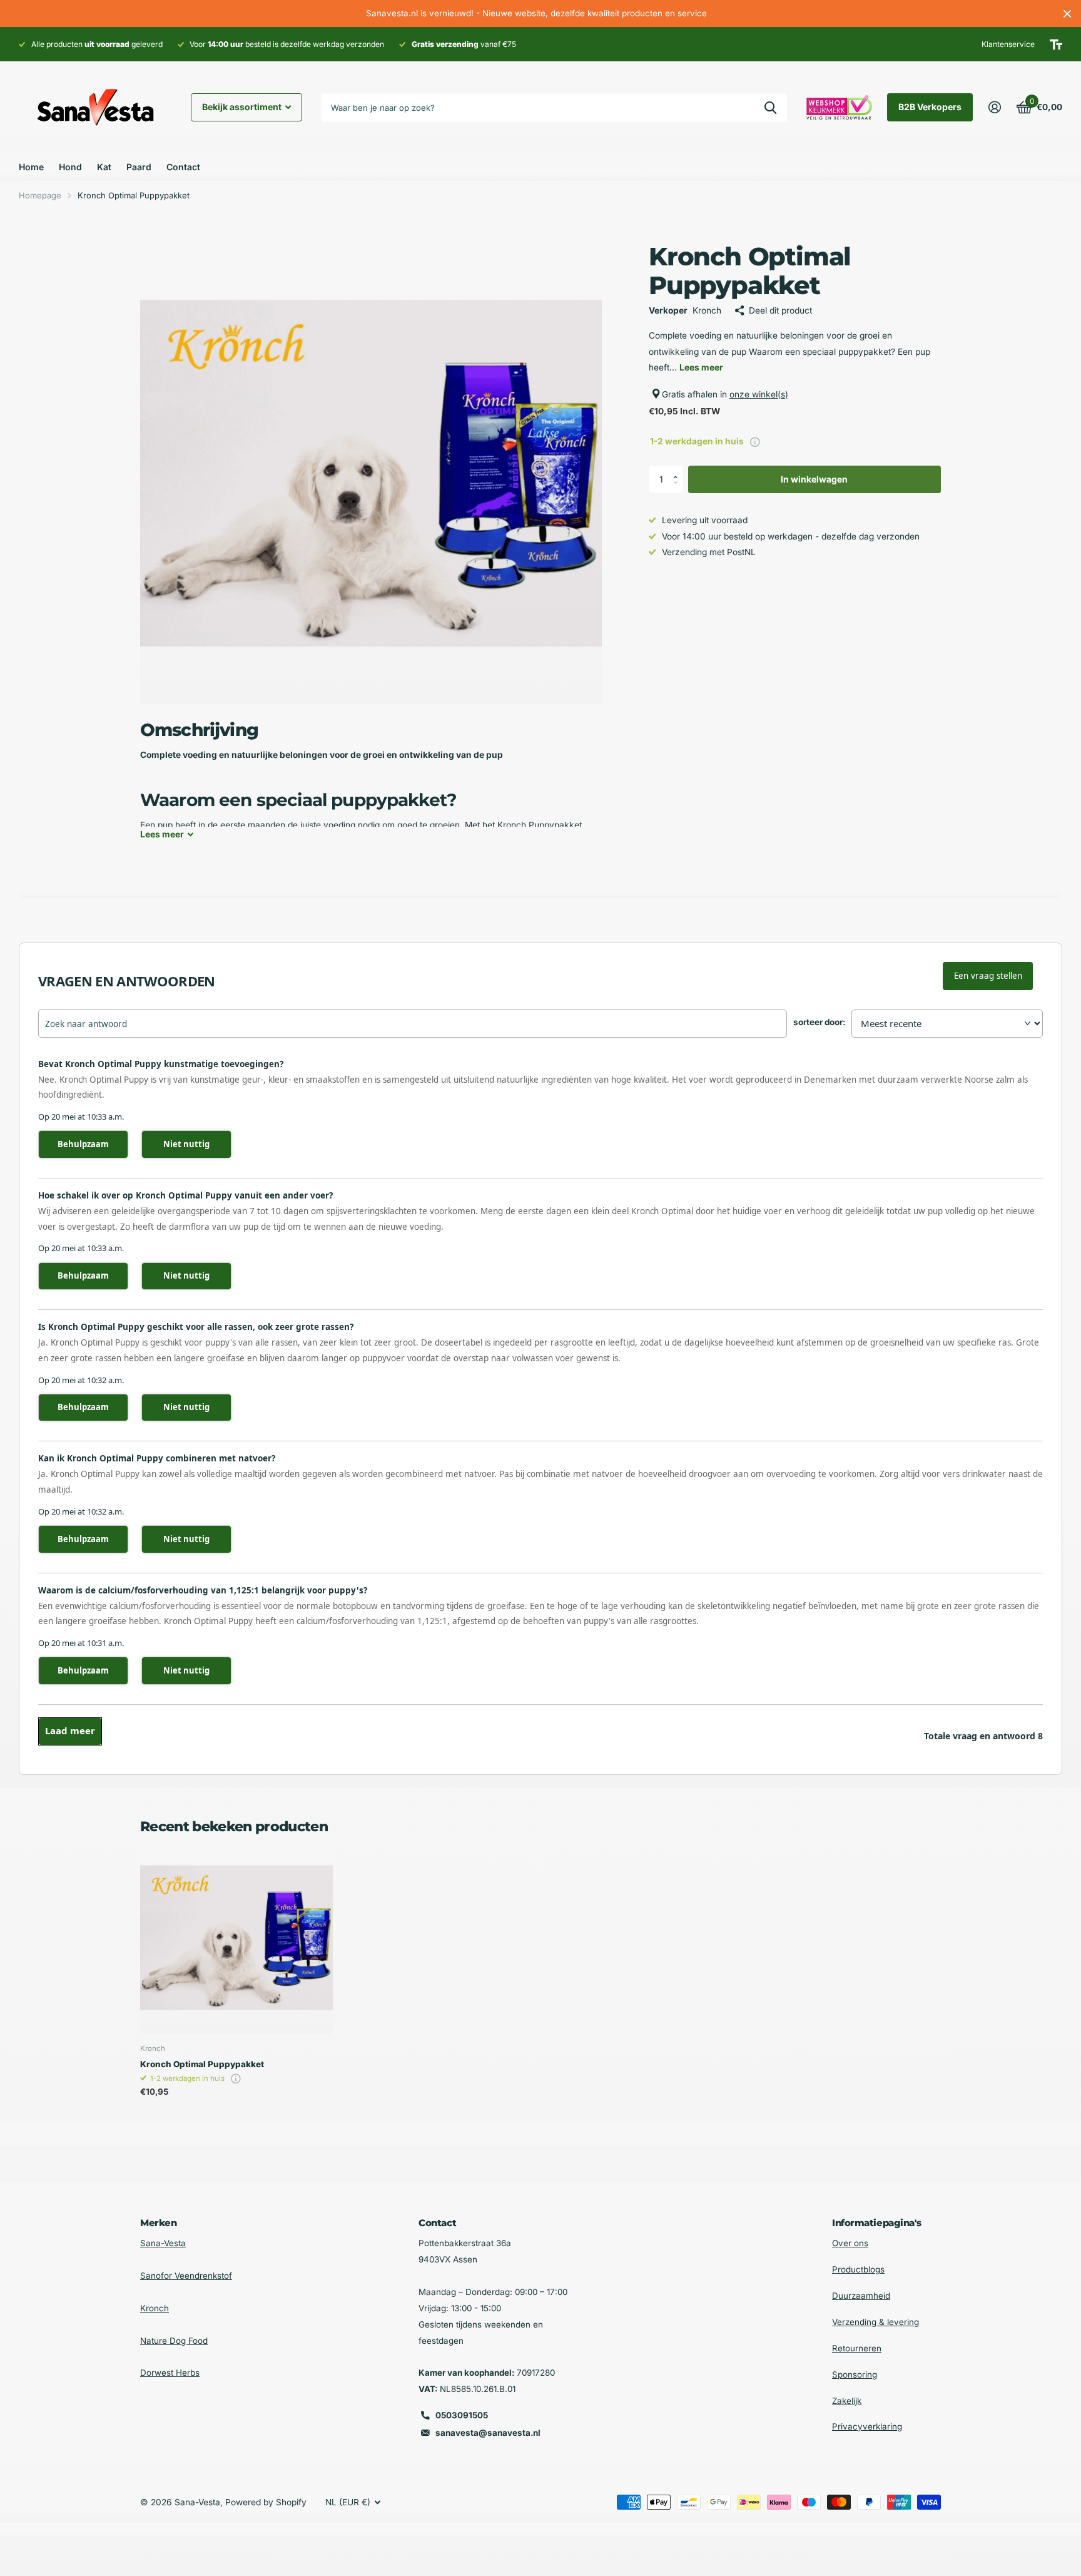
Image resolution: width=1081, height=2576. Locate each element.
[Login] (994, 107)
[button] (679, 469)
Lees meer (701, 367)
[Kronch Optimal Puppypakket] (236, 1938)
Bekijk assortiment (243, 107)
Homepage (40, 195)
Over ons (850, 2243)
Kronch (155, 2308)
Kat (104, 167)
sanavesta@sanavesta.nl (488, 2433)
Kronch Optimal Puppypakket (202, 2064)
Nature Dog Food (174, 2341)
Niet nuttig (186, 1144)
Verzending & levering (875, 2322)
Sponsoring (855, 2374)
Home (31, 167)
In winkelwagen (814, 479)
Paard (139, 167)
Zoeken (770, 108)
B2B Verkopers (930, 107)
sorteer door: (819, 1022)
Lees (162, 834)
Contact (183, 167)
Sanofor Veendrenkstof (186, 2276)
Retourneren (857, 2348)
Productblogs (858, 2269)
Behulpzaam (83, 1144)
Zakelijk (847, 2401)
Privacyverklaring (867, 2426)
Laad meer (70, 1730)
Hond (70, 167)
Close (1067, 13)
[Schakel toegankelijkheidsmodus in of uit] (1056, 44)
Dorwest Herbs (170, 2373)
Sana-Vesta (163, 2243)
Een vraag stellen (988, 976)
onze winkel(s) (759, 394)
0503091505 (462, 2415)
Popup (755, 441)
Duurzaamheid (861, 2296)
